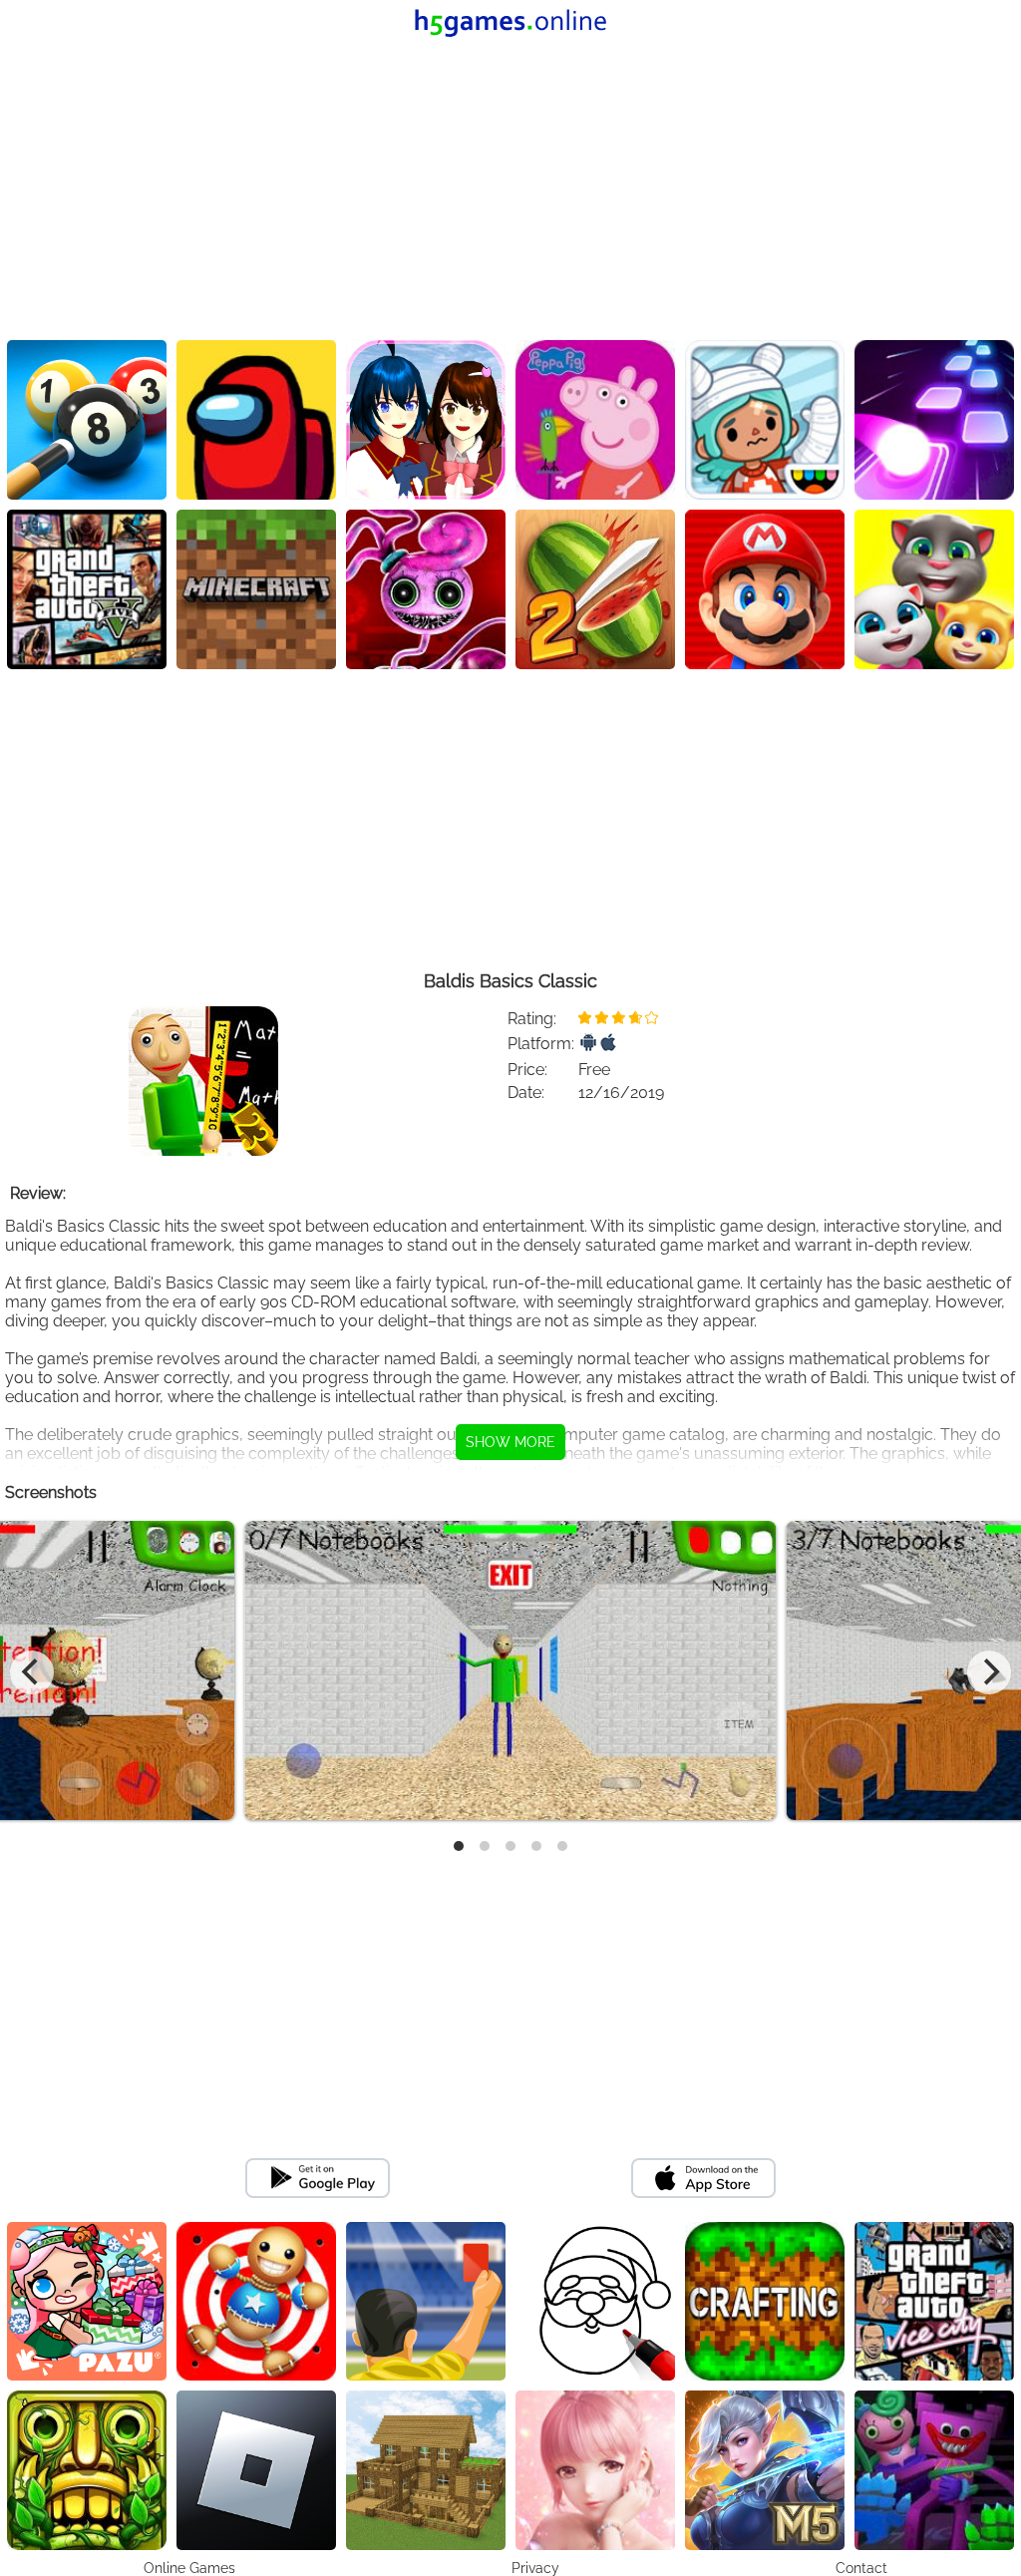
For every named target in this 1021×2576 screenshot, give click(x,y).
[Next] (989, 1672)
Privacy (535, 2568)
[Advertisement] (510, 190)
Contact (861, 2568)
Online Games (189, 2568)
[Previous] (32, 1672)
